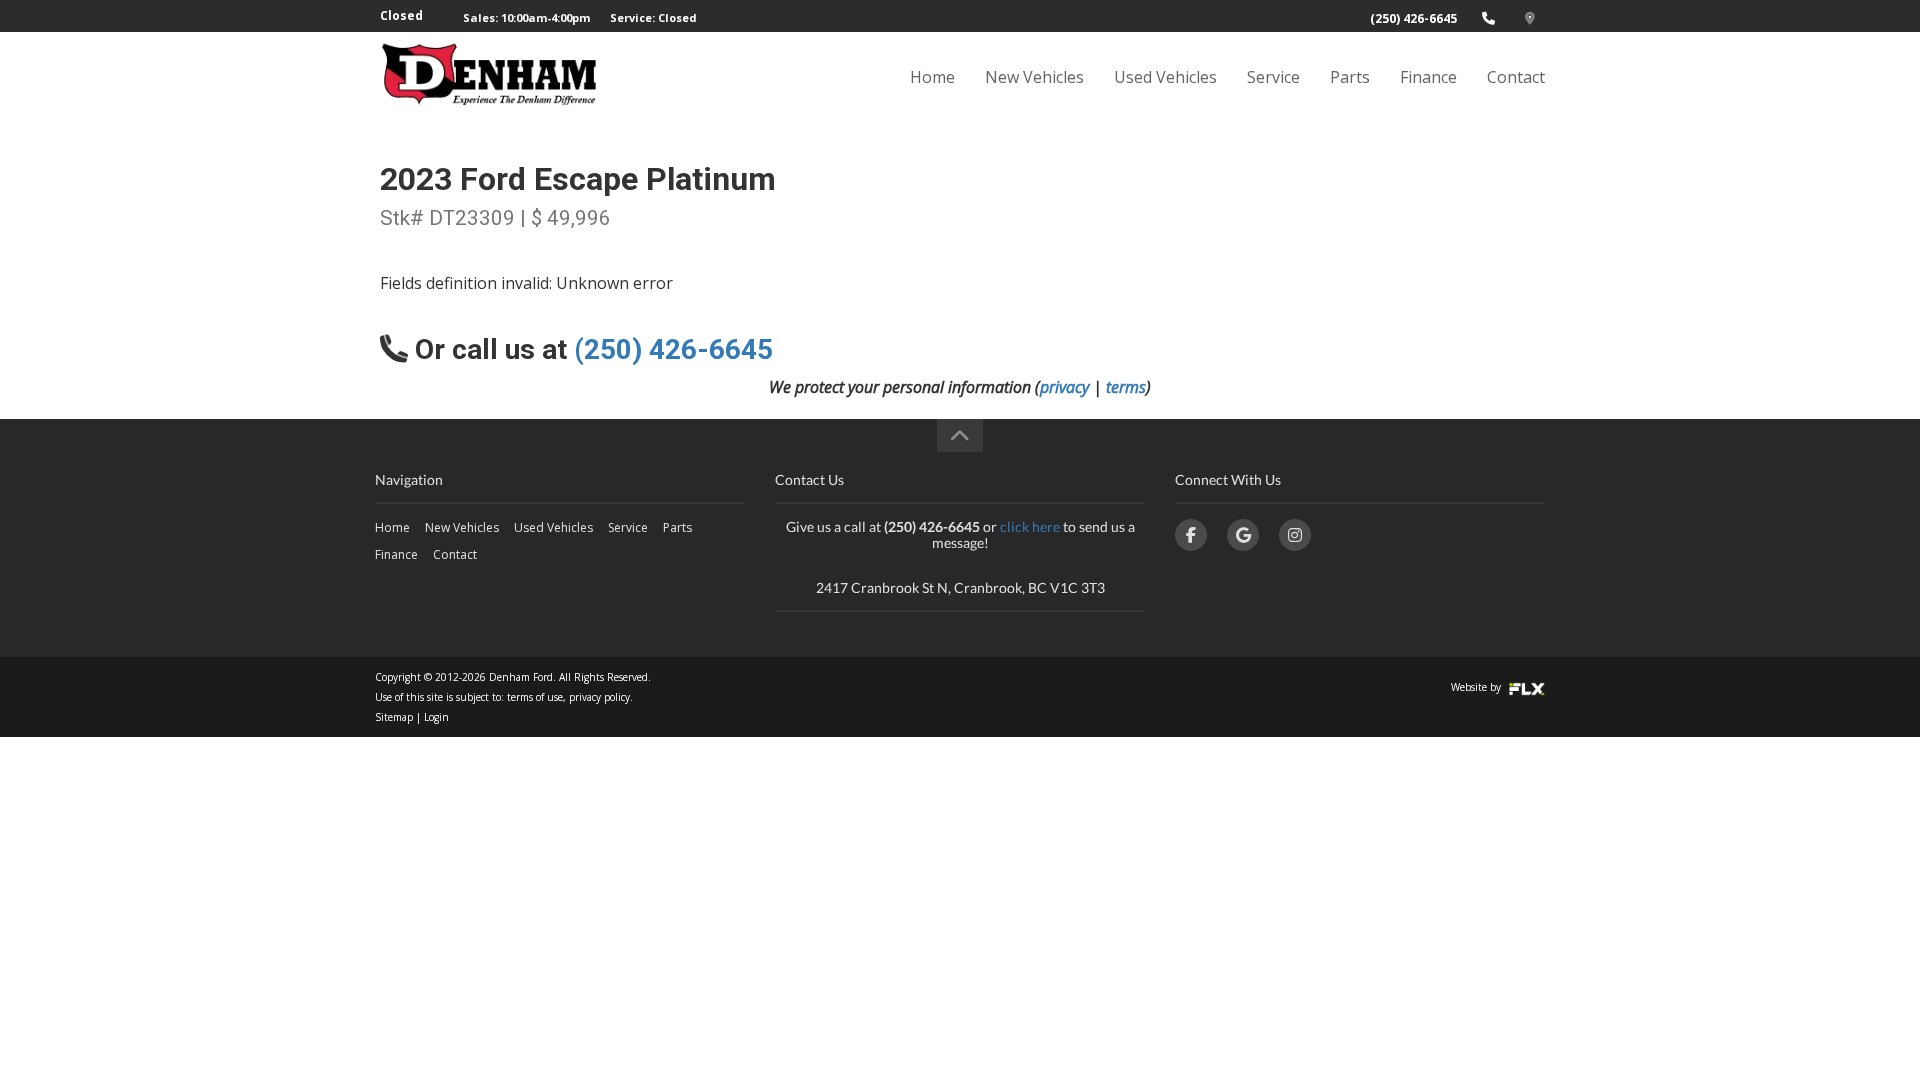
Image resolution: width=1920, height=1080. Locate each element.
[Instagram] (1295, 535)
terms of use (535, 697)
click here (1030, 526)
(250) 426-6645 (1413, 18)
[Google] (1243, 535)
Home (932, 77)
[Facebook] (1191, 535)
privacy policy (599, 697)
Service (1273, 77)
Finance (1428, 77)
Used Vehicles (1165, 77)
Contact (1516, 77)
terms (1126, 387)
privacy (1064, 387)
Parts (1350, 77)
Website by (1477, 687)
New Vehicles (1034, 77)
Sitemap (394, 717)
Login (436, 717)
